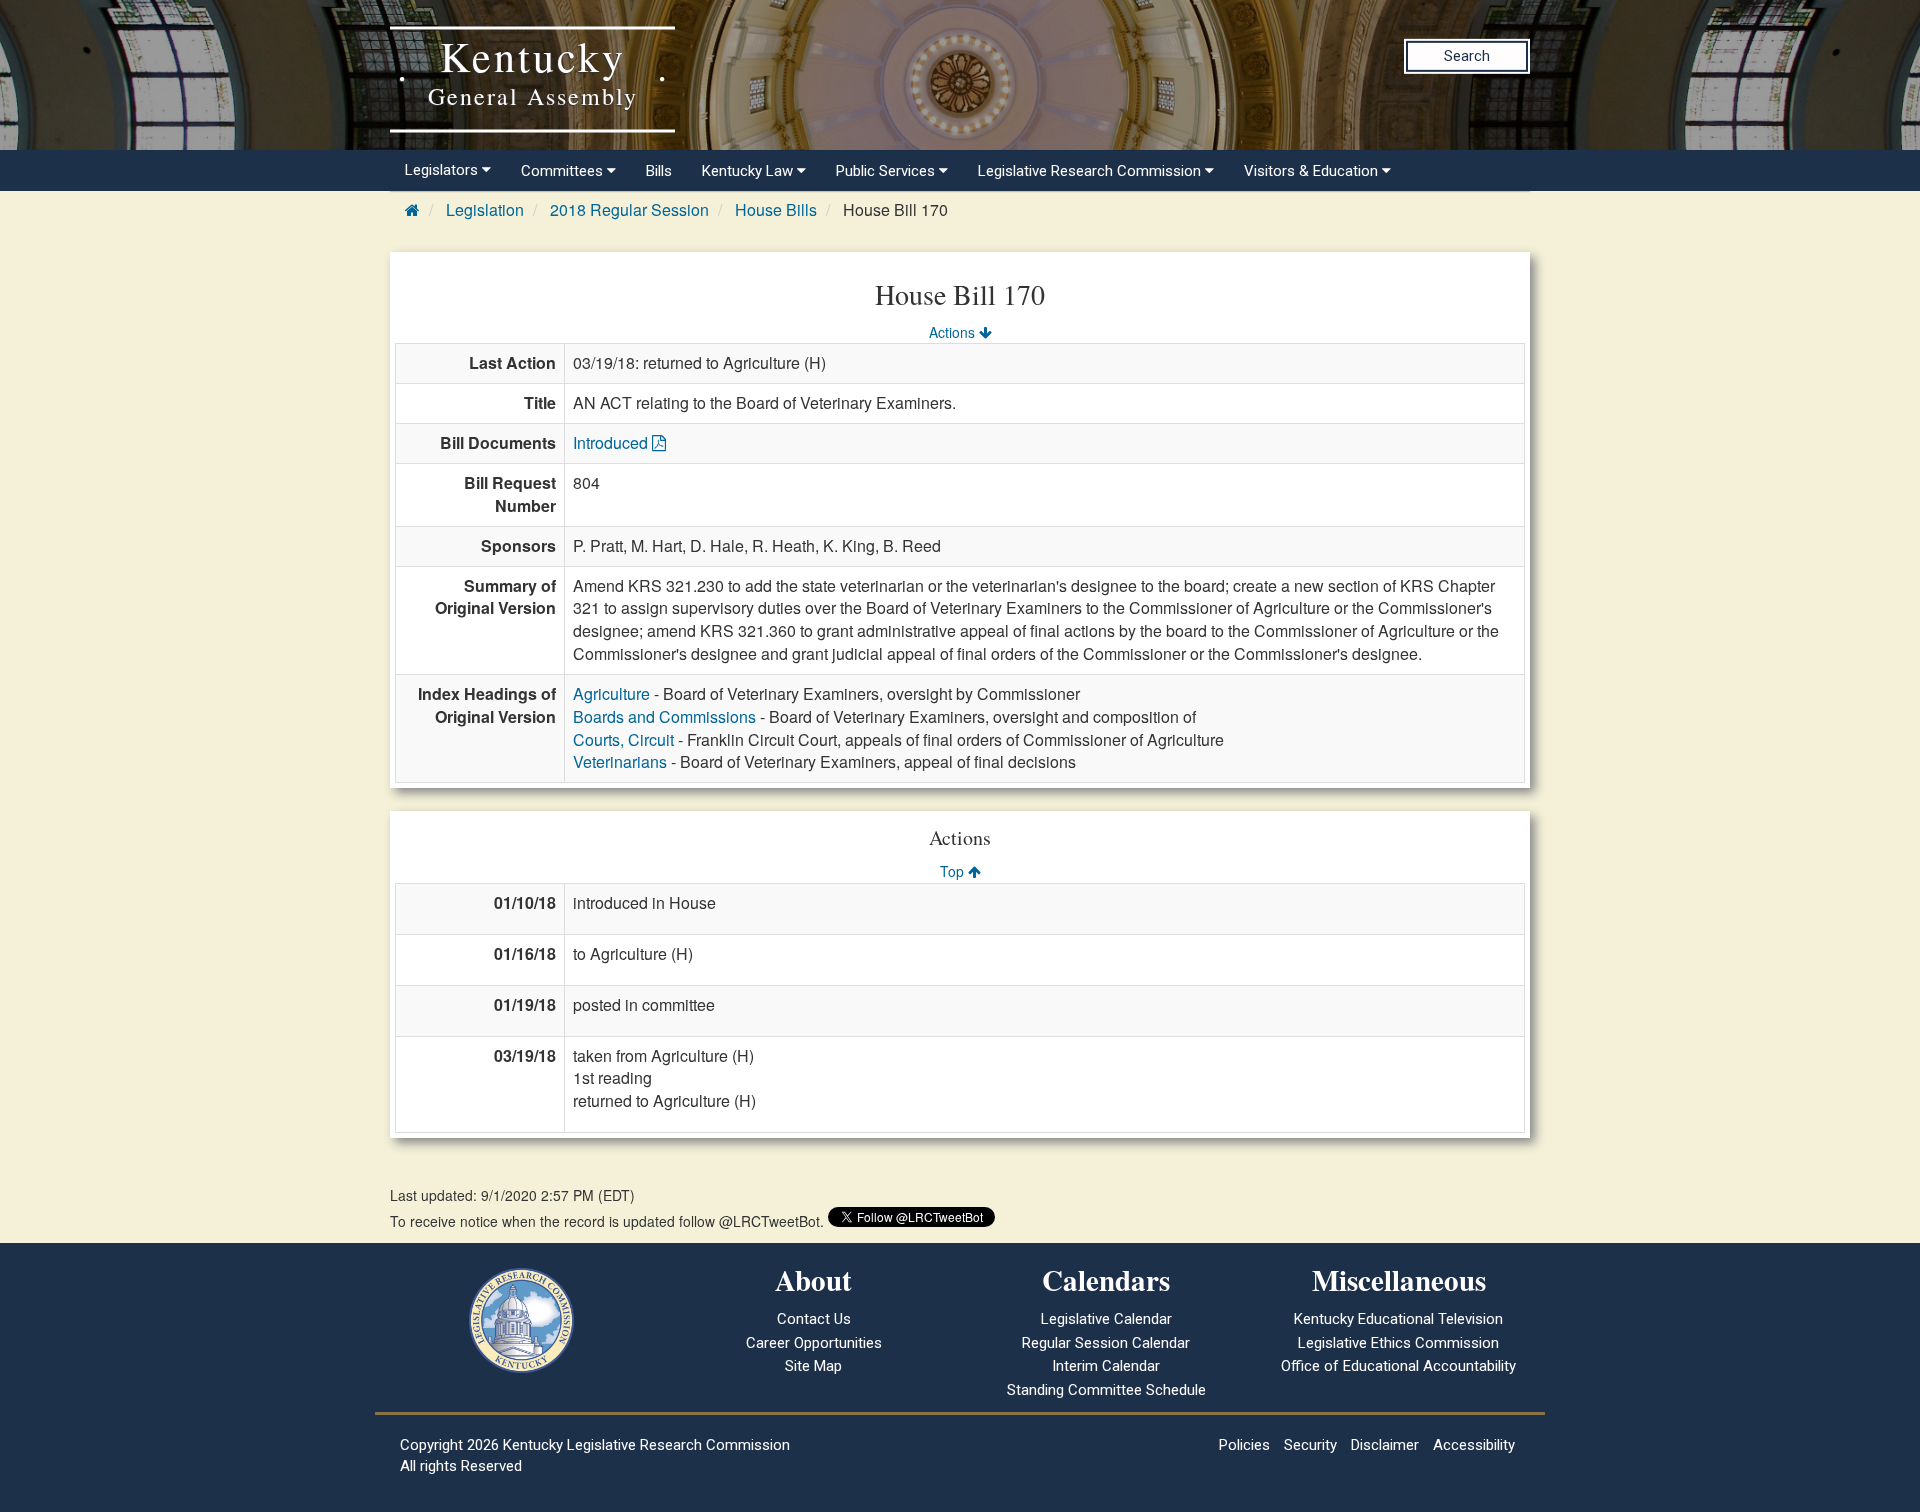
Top (954, 871)
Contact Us (814, 1319)
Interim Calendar (1106, 1366)
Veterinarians (620, 761)
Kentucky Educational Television (1398, 1319)
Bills (659, 171)
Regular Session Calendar (1106, 1343)
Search (1467, 56)
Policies (1244, 1445)
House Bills (776, 209)
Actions (954, 332)
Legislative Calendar (1106, 1319)
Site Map (813, 1366)
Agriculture (611, 693)
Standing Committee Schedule (1106, 1390)
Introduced (612, 442)
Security (1310, 1445)
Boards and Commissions (664, 716)
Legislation (485, 209)
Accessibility (1474, 1445)
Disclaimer (1385, 1445)
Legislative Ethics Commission (1398, 1343)
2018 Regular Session (629, 209)
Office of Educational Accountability (1398, 1366)
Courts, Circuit (623, 739)
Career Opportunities (814, 1343)
